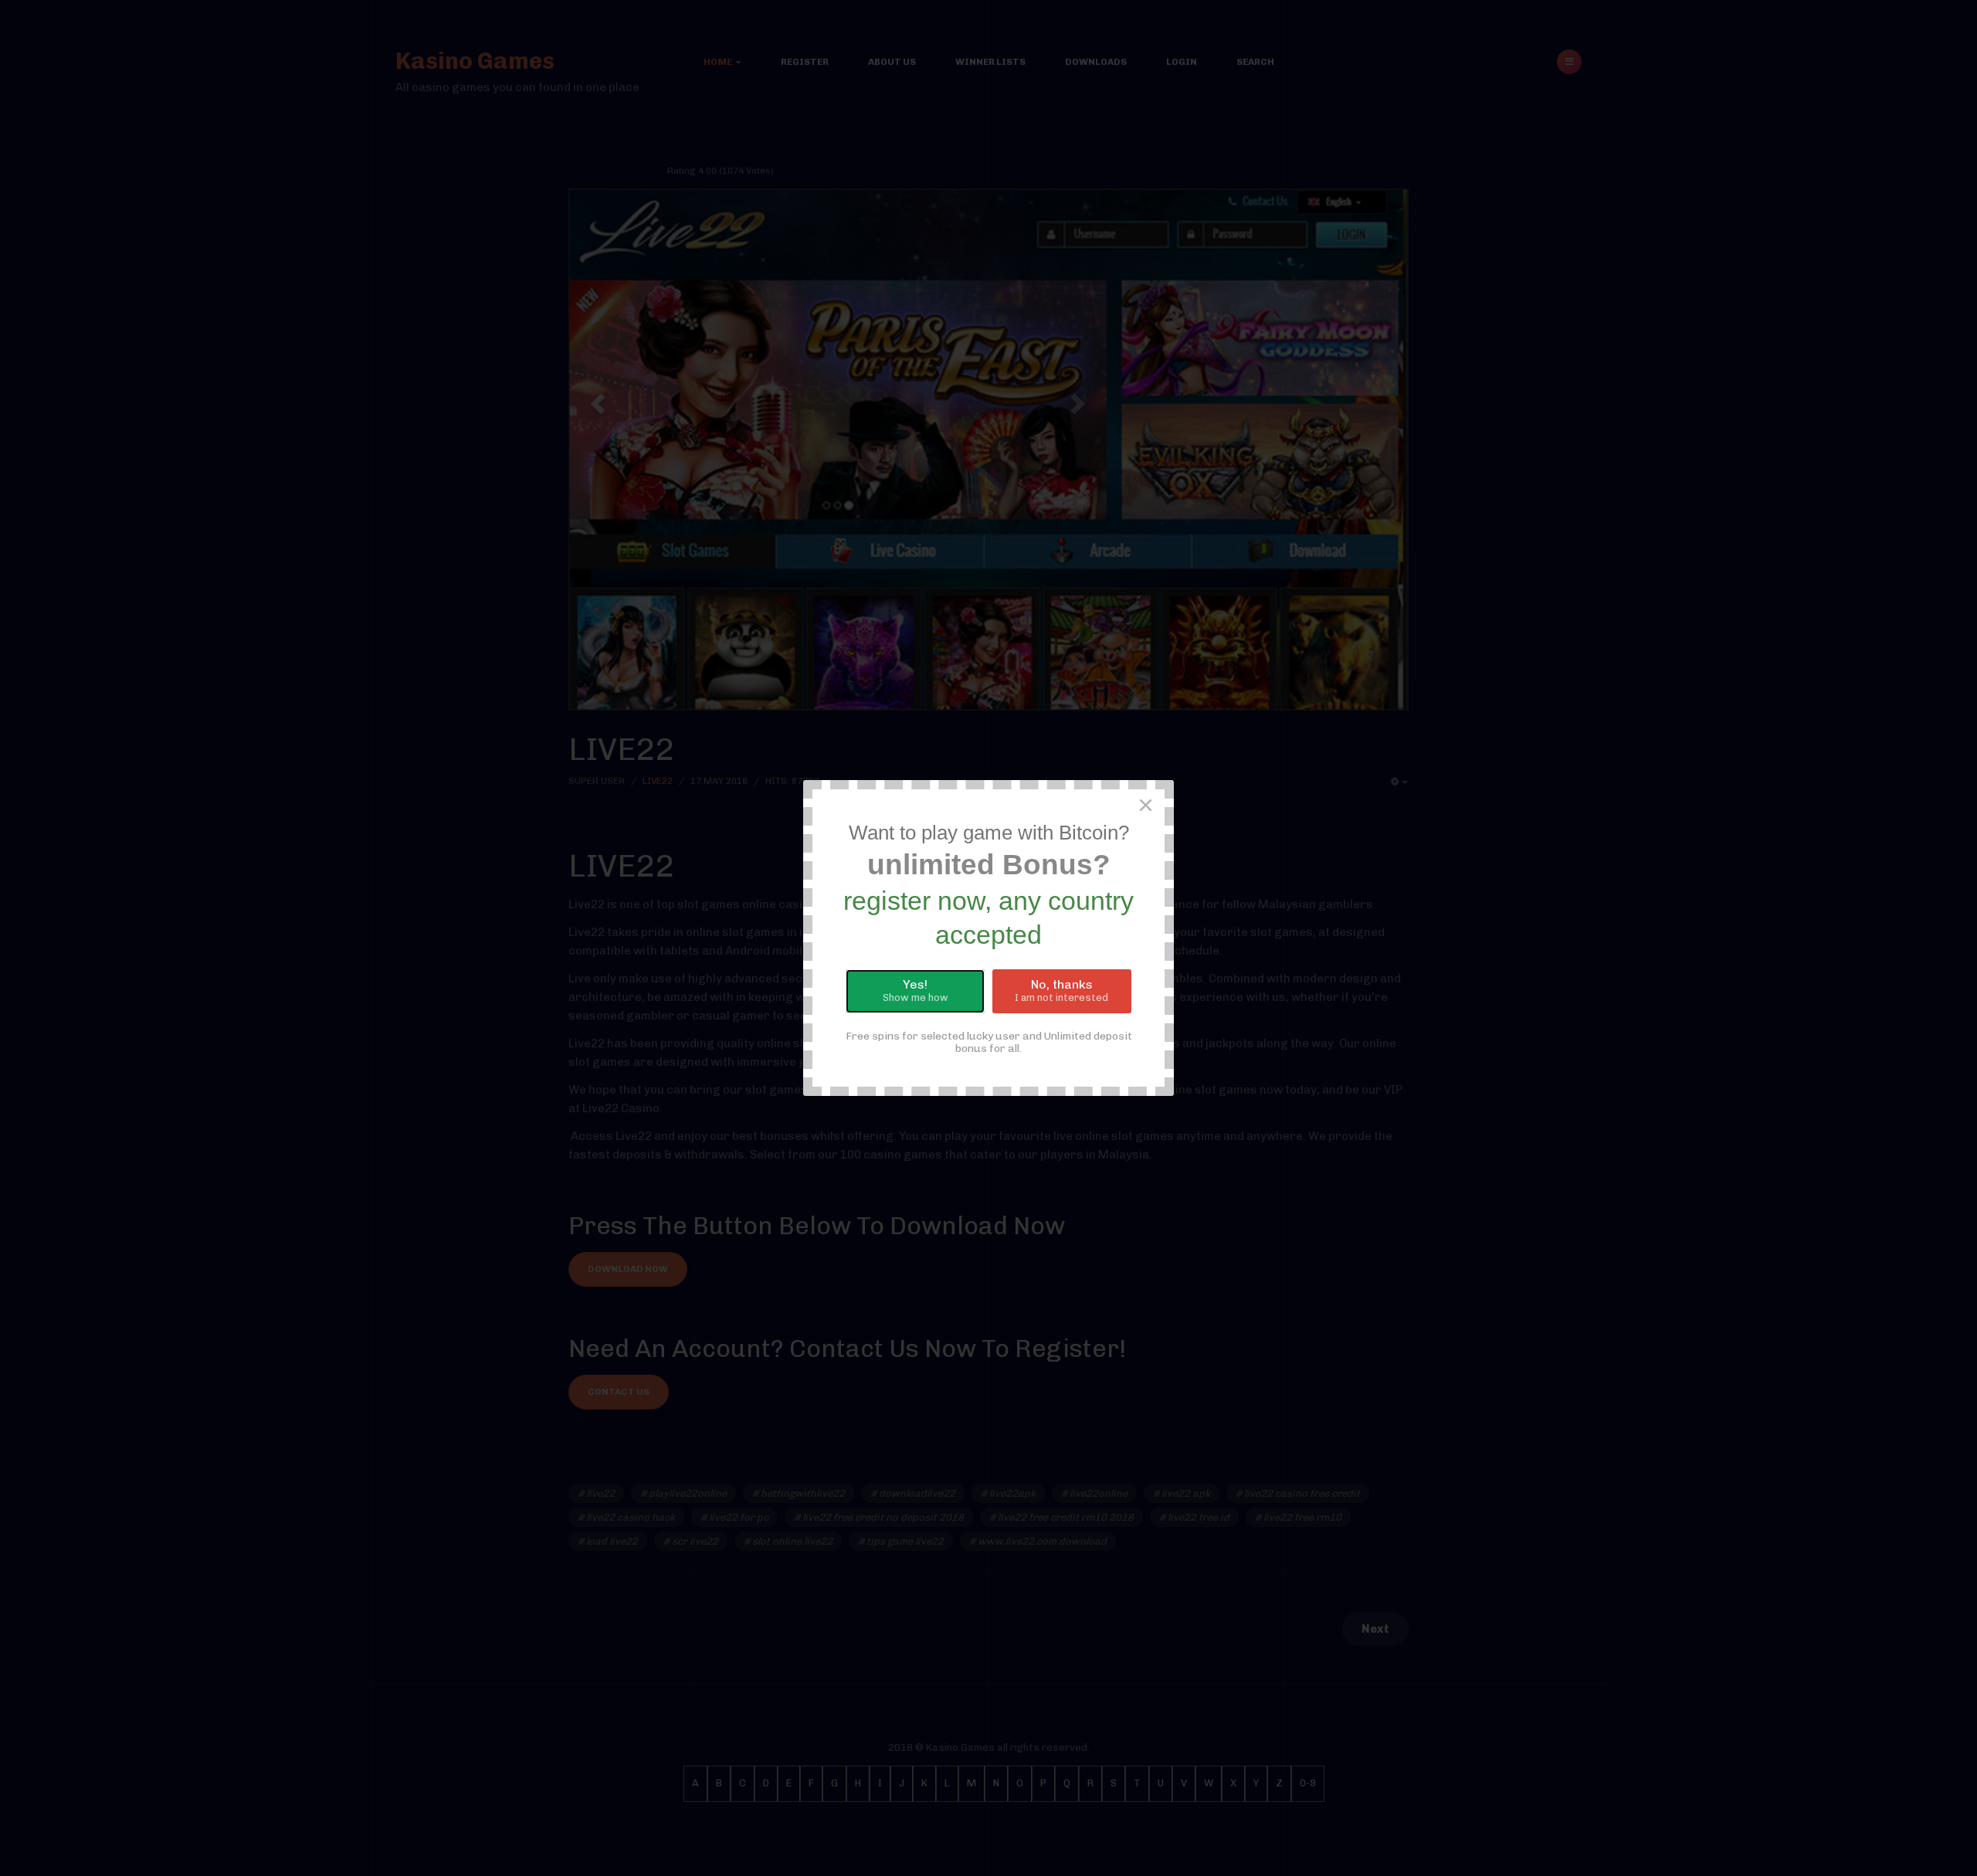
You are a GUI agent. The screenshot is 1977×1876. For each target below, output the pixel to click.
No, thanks (1061, 990)
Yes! (916, 990)
